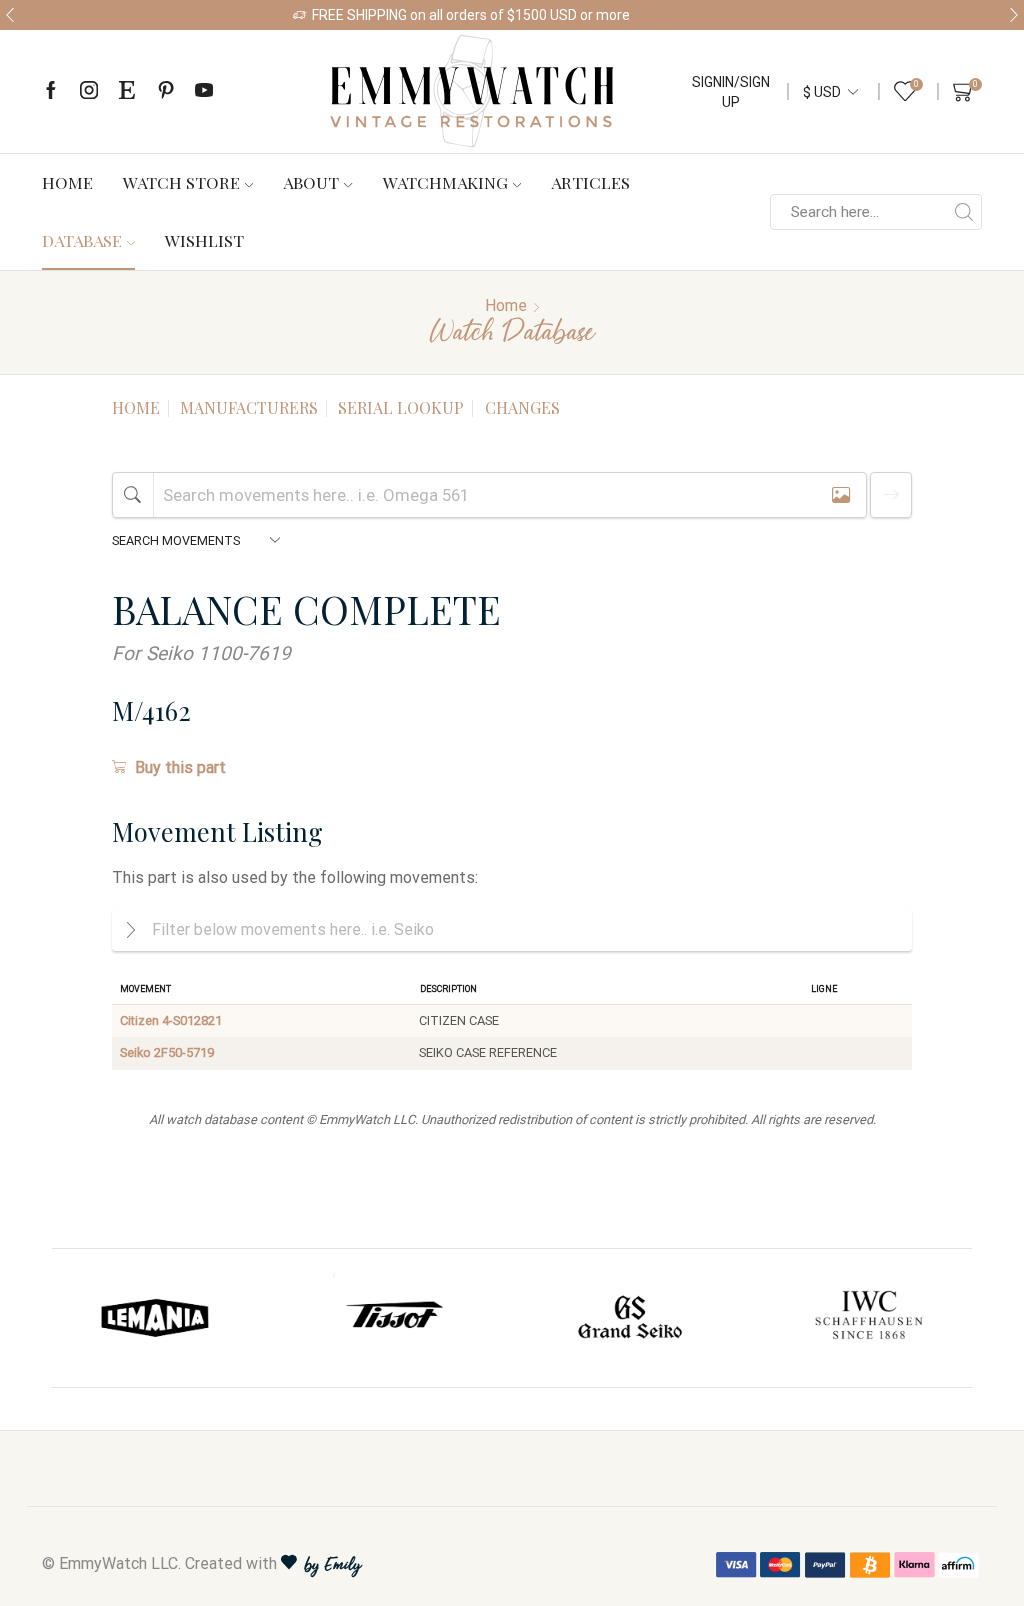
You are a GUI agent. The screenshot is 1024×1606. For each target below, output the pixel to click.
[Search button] (964, 212)
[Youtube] (204, 91)
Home (67, 182)
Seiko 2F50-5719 (167, 1052)
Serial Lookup (401, 407)
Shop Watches (686, 15)
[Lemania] (156, 1318)
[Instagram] (89, 91)
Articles (590, 182)
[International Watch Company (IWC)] (869, 1318)
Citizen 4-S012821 (171, 1020)
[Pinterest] (166, 91)
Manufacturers (249, 407)
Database (82, 240)
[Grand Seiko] (631, 1318)
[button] (10, 15)
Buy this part (180, 767)
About (311, 182)
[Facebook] (51, 91)
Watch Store (181, 182)
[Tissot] (394, 1318)
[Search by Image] (841, 494)
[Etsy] (127, 91)
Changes (522, 407)
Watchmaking (445, 182)
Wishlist (204, 240)
